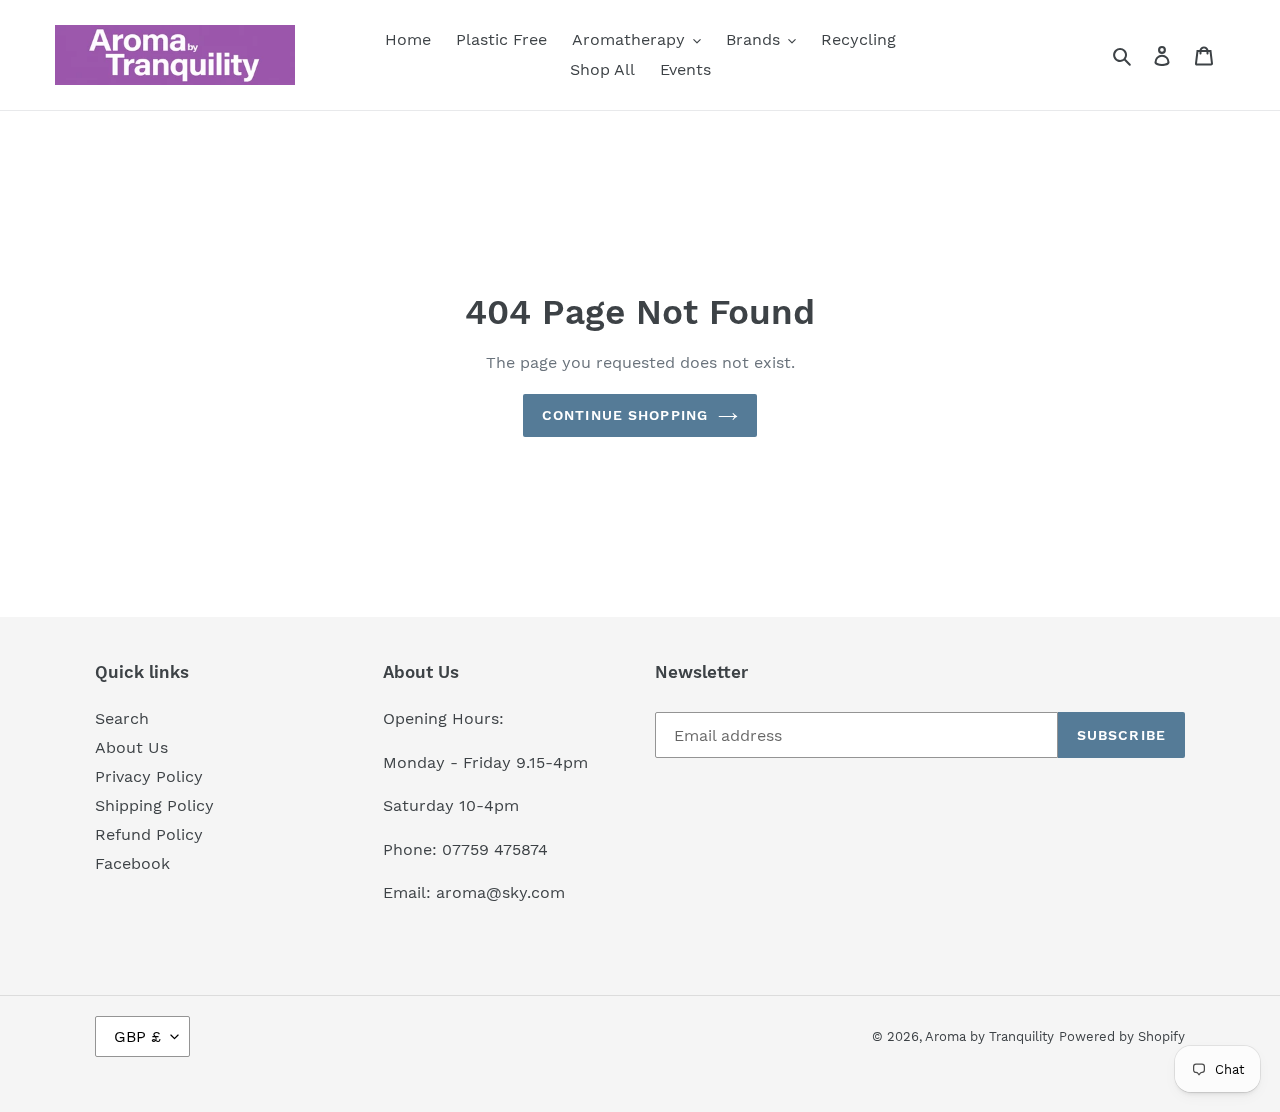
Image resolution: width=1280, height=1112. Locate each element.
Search (122, 718)
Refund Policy (149, 834)
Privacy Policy (149, 776)
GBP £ (137, 1036)
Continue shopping (625, 415)
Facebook (132, 863)
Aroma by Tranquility (989, 1036)
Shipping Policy (154, 805)
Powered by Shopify (1122, 1036)
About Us (131, 747)
